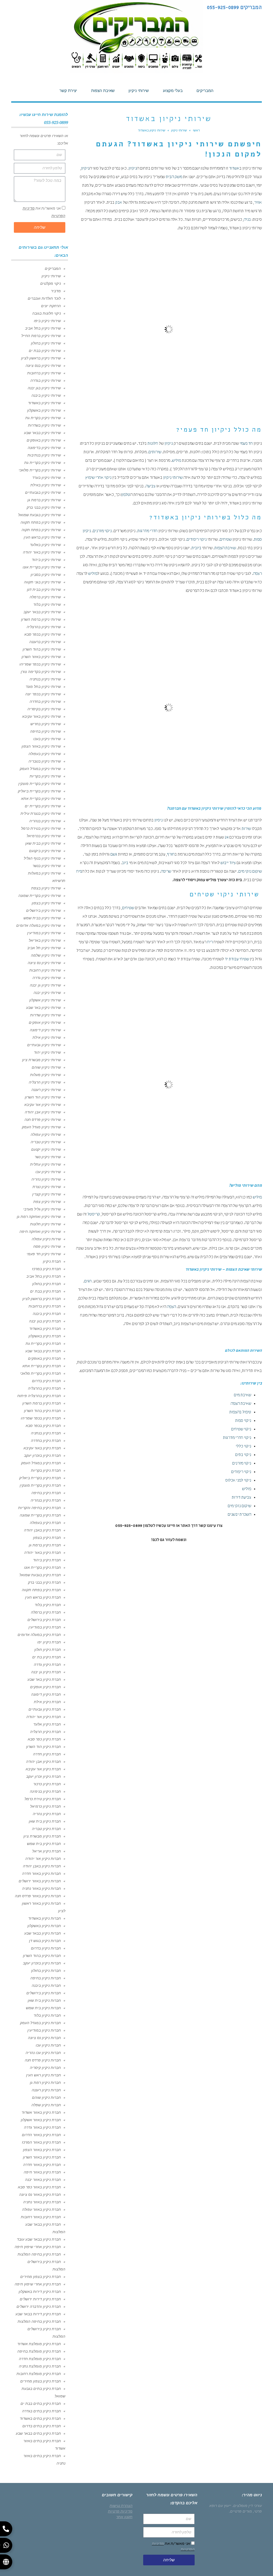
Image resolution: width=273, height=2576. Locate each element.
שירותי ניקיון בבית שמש (42, 918)
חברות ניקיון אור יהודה (43, 1859)
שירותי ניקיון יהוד (47, 1052)
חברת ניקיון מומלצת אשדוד (39, 2344)
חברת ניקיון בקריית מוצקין (40, 1485)
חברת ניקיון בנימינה (45, 1791)
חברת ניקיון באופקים (44, 1358)
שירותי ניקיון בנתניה (45, 679)
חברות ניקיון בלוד (47, 2015)
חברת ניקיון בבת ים (45, 1291)
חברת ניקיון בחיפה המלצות (39, 2254)
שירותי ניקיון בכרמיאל (44, 836)
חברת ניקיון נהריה (47, 1814)
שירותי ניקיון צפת (47, 1202)
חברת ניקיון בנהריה (46, 1500)
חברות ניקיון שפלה (46, 2105)
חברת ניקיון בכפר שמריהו (41, 1418)
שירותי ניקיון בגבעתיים (43, 492)
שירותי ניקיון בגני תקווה (42, 582)
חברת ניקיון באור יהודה (43, 1552)
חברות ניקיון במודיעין (44, 2030)
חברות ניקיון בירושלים (44, 1993)
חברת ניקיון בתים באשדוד (40, 2418)
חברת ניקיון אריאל (47, 1851)
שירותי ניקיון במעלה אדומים (39, 925)
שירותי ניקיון (173, 478)
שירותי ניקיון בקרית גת (43, 418)
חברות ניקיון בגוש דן (45, 1941)
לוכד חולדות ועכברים (44, 298)
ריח (210, 942)
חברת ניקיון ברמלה (46, 1612)
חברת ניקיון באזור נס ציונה (40, 2194)
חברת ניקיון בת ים (47, 1657)
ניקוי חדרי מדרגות (237, 1438)
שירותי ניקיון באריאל (45, 940)
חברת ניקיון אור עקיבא (43, 1769)
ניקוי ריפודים (197, 540)
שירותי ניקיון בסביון (46, 575)
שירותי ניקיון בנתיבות (44, 455)
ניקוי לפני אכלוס (238, 1481)
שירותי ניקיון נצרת (47, 1187)
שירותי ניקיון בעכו (47, 739)
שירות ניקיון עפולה (46, 1239)
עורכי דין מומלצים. (247, 2506)
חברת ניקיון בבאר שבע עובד (39, 2239)
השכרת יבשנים (239, 1515)
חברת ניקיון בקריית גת (43, 1343)
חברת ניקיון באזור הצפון (42, 2150)
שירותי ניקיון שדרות (45, 1015)
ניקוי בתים (243, 1455)
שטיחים (226, 540)
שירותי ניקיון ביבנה (46, 395)
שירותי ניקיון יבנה (47, 993)
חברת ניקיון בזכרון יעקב (42, 1455)
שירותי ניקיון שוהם (46, 1067)
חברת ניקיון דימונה (46, 1694)
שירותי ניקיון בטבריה (45, 761)
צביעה (150, 487)
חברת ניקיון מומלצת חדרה (40, 2359)
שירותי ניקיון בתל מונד (43, 687)
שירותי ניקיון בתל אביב (43, 328)
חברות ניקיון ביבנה (46, 1985)
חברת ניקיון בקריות (46, 1470)
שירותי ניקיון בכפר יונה (43, 694)
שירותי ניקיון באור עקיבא (41, 716)
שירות (246, 829)
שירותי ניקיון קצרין (47, 1194)
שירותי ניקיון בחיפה (45, 731)
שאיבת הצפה (241, 1404)
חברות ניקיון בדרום (46, 1948)
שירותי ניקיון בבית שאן (43, 843)
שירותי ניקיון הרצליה (45, 1082)
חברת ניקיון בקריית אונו (42, 1567)
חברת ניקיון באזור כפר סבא (39, 2187)
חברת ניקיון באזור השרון (42, 2157)
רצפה (257, 574)
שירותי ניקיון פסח (47, 1246)
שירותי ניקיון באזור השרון (41, 657)
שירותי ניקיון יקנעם (46, 1149)
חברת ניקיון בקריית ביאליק (40, 1478)
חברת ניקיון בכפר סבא (43, 1426)
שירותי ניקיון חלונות (45, 1224)
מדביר (56, 291)
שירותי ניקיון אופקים (45, 1022)
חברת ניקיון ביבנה (47, 1314)
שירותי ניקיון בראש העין (42, 537)
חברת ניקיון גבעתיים (45, 1709)
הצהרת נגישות (121, 2506)
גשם (114, 855)
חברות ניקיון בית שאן (44, 2000)
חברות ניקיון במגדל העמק (40, 2023)
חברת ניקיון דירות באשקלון (40, 2292)
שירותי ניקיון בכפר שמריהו (40, 664)
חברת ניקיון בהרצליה (44, 1388)
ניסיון (158, 821)
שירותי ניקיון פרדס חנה (43, 1120)
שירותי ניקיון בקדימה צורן (41, 672)
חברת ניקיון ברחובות (45, 1306)
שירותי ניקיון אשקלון (45, 1000)
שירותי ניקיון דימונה (45, 1030)
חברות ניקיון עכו (48, 2045)
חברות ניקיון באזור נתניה (41, 1888)
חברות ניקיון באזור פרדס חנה (38, 1896)
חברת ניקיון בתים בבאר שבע (38, 2433)
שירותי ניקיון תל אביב (44, 948)
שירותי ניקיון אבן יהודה (43, 1112)
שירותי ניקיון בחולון (46, 343)
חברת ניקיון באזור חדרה (42, 2165)
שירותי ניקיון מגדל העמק (41, 1127)
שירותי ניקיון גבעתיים (44, 1045)
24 (227, 838)
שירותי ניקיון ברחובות (44, 373)
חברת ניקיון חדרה (47, 1754)
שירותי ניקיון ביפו (47, 321)
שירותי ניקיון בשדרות (44, 425)
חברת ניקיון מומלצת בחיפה (39, 2351)
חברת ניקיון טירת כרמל (43, 1799)
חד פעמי (246, 444)
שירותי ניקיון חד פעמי (44, 1254)
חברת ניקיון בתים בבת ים (41, 2404)
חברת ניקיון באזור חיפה (42, 2172)
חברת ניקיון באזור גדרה (42, 2127)
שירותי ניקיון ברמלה (45, 597)
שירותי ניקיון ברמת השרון (41, 619)
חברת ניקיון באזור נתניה (42, 2202)
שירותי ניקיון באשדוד (44, 403)
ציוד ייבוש (228, 863)
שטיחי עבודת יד (237, 960)
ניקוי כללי (243, 1447)
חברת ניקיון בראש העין (43, 1597)
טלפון (126, 495)
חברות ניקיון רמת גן (45, 2083)
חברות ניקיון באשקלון (44, 1926)
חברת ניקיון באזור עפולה (41, 2209)
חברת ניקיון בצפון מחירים (41, 2277)
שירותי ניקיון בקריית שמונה (40, 896)
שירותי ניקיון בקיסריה (44, 709)
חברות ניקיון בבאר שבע (43, 1933)
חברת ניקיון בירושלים (44, 1620)
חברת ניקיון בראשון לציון (42, 1299)
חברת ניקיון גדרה (47, 1664)
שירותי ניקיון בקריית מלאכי (40, 470)
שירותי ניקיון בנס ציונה (43, 366)
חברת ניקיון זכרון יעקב (43, 1776)
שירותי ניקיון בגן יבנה (44, 388)
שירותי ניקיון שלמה (46, 955)
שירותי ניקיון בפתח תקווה (41, 522)
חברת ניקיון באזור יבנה (43, 2180)
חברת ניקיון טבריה (46, 1829)
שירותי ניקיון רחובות (45, 970)
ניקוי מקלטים (51, 283)
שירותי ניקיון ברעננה (45, 642)
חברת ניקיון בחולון (47, 1284)
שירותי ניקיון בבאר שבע (42, 433)
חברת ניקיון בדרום (46, 1381)
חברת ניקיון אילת (47, 1702)
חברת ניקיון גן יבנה (46, 1672)
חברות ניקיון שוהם (46, 2097)
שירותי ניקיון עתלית (45, 1164)
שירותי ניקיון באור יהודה (42, 552)
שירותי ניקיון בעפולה (45, 754)
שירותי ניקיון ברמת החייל (41, 336)
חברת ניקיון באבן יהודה (42, 1530)
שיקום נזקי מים (250, 872)
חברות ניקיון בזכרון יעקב (42, 1963)
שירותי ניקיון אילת (47, 1037)
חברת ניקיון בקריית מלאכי (40, 1373)
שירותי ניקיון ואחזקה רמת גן (39, 1217)
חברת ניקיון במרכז (46, 1269)
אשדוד (234, 169)
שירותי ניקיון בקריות (45, 776)
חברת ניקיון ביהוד (47, 1560)
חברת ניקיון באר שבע (44, 1679)
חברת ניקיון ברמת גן (45, 1545)
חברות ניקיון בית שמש (43, 2008)
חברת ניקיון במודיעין (45, 1627)
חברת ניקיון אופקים (45, 1687)
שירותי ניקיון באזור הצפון (41, 746)
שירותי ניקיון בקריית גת (43, 463)
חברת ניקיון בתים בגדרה (41, 2411)
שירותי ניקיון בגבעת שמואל (39, 515)
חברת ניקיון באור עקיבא (42, 1448)
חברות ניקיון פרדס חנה (43, 2060)
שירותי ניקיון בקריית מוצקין (40, 784)
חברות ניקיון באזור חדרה (41, 1873)
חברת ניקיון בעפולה (45, 1523)
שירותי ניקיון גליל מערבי (42, 1209)
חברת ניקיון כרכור (47, 1784)
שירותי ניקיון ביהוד (46, 560)
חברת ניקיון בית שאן (45, 1821)
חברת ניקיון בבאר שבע (43, 1351)
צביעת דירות (241, 1498)
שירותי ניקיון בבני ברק (44, 507)
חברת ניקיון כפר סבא (44, 1739)
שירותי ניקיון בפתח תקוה (41, 530)
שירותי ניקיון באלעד (45, 545)
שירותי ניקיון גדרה (47, 978)
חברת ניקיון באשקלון (45, 1336)
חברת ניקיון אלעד (47, 1724)
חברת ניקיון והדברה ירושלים (39, 2306)
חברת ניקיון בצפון (47, 1538)
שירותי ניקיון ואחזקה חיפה (40, 1231)
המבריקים (53, 268)
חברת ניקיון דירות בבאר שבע (38, 2314)
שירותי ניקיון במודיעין (44, 933)
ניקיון (133, 169)
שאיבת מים (242, 1395)
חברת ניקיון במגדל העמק (41, 1463)
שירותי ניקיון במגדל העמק (40, 769)
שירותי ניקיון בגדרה (46, 380)
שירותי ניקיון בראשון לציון (41, 358)
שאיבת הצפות (225, 548)
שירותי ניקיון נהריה (46, 1179)
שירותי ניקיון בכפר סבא (43, 634)
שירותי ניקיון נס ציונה (44, 963)
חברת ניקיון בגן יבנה (45, 1321)
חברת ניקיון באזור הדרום (41, 2135)
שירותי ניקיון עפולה (46, 1134)
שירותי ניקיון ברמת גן (44, 500)
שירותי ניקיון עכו (48, 1172)
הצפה (171, 1307)
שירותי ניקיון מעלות (45, 1075)
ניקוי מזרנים (102, 531)
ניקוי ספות (243, 1421)
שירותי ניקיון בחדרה (45, 701)
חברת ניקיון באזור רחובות (41, 2217)
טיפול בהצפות (240, 1413)
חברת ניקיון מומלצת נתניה (40, 2366)
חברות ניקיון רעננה (46, 2090)
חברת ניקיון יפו (49, 1642)
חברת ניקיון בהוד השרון (42, 1411)
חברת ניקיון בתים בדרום (42, 2426)
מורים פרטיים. (240, 2511)
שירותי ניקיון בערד (47, 478)
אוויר (258, 203)
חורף (171, 855)
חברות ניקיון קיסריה (45, 2068)
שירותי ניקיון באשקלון (44, 410)
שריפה (166, 872)
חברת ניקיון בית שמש (44, 1844)
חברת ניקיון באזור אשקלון (41, 2120)
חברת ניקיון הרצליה (45, 1732)
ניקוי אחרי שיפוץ (99, 478)
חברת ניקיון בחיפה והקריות (39, 1508)
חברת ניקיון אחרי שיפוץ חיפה (38, 2247)
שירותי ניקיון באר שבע (43, 1008)
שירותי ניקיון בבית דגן (44, 589)
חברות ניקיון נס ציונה (44, 2038)
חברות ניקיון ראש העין (43, 2075)
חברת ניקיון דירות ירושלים (40, 2299)
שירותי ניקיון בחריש (46, 724)
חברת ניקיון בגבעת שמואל (40, 1575)
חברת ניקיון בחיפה (46, 1493)
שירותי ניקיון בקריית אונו (42, 567)
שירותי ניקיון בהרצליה (44, 627)
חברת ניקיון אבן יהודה (43, 1762)
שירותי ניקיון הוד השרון (43, 1097)
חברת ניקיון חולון (48, 1650)
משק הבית (174, 177)
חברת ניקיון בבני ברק (44, 1582)
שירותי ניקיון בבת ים (45, 351)
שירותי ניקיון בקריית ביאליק (39, 791)
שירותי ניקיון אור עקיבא (43, 1105)
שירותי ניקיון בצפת (46, 888)
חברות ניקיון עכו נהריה (43, 2053)
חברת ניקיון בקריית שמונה (40, 1515)
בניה (247, 220)
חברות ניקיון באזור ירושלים (40, 1881)
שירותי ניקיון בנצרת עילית (41, 813)
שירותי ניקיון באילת (46, 485)
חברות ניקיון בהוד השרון (42, 1956)
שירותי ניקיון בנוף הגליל (42, 858)
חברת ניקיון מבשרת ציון (42, 1836)
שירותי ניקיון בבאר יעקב (42, 612)
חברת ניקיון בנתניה (46, 1433)
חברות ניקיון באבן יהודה (42, 1866)
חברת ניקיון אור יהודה (44, 1717)
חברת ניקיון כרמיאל (45, 1806)
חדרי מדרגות (147, 531)
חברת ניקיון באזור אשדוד (41, 2112)
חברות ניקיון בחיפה (46, 1978)
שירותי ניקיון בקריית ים (43, 806)
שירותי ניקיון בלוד (47, 604)
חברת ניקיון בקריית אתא (42, 1366)
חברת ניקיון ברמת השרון (42, 1403)
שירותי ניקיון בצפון (46, 903)
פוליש (176, 461)
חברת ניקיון (52, 1261)
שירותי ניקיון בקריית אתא (41, 799)
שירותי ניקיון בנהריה (45, 821)
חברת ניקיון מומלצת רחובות (39, 2374)
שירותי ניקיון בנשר (47, 866)
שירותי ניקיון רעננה (46, 1090)
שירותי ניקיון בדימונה (44, 448)
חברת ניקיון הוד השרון (43, 1747)
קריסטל (94, 1215)
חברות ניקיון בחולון (46, 1971)
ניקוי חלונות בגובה (47, 313)
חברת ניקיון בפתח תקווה (41, 1590)
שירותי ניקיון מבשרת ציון (41, 1060)
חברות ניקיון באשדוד (45, 1918)
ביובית (196, 548)
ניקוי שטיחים (241, 1430)
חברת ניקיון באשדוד (45, 1329)
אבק (119, 203)
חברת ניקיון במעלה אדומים (39, 1635)
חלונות (153, 444)
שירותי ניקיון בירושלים (43, 910)
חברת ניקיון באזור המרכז (41, 2142)
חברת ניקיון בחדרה (46, 1441)
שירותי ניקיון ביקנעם (45, 851)
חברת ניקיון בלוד (48, 1605)
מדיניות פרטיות (120, 2511)
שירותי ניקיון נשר (48, 1157)
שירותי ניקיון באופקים (44, 440)
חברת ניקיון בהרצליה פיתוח (39, 1396)
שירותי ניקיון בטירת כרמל (41, 828)
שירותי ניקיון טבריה (46, 1142)
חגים (88, 1282)
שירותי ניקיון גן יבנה (45, 985)
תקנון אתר (124, 2517)
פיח (79, 872)
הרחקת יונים (51, 306)
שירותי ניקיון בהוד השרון (42, 649)
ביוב (125, 863)
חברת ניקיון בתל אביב (44, 1276)
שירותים (155, 452)
